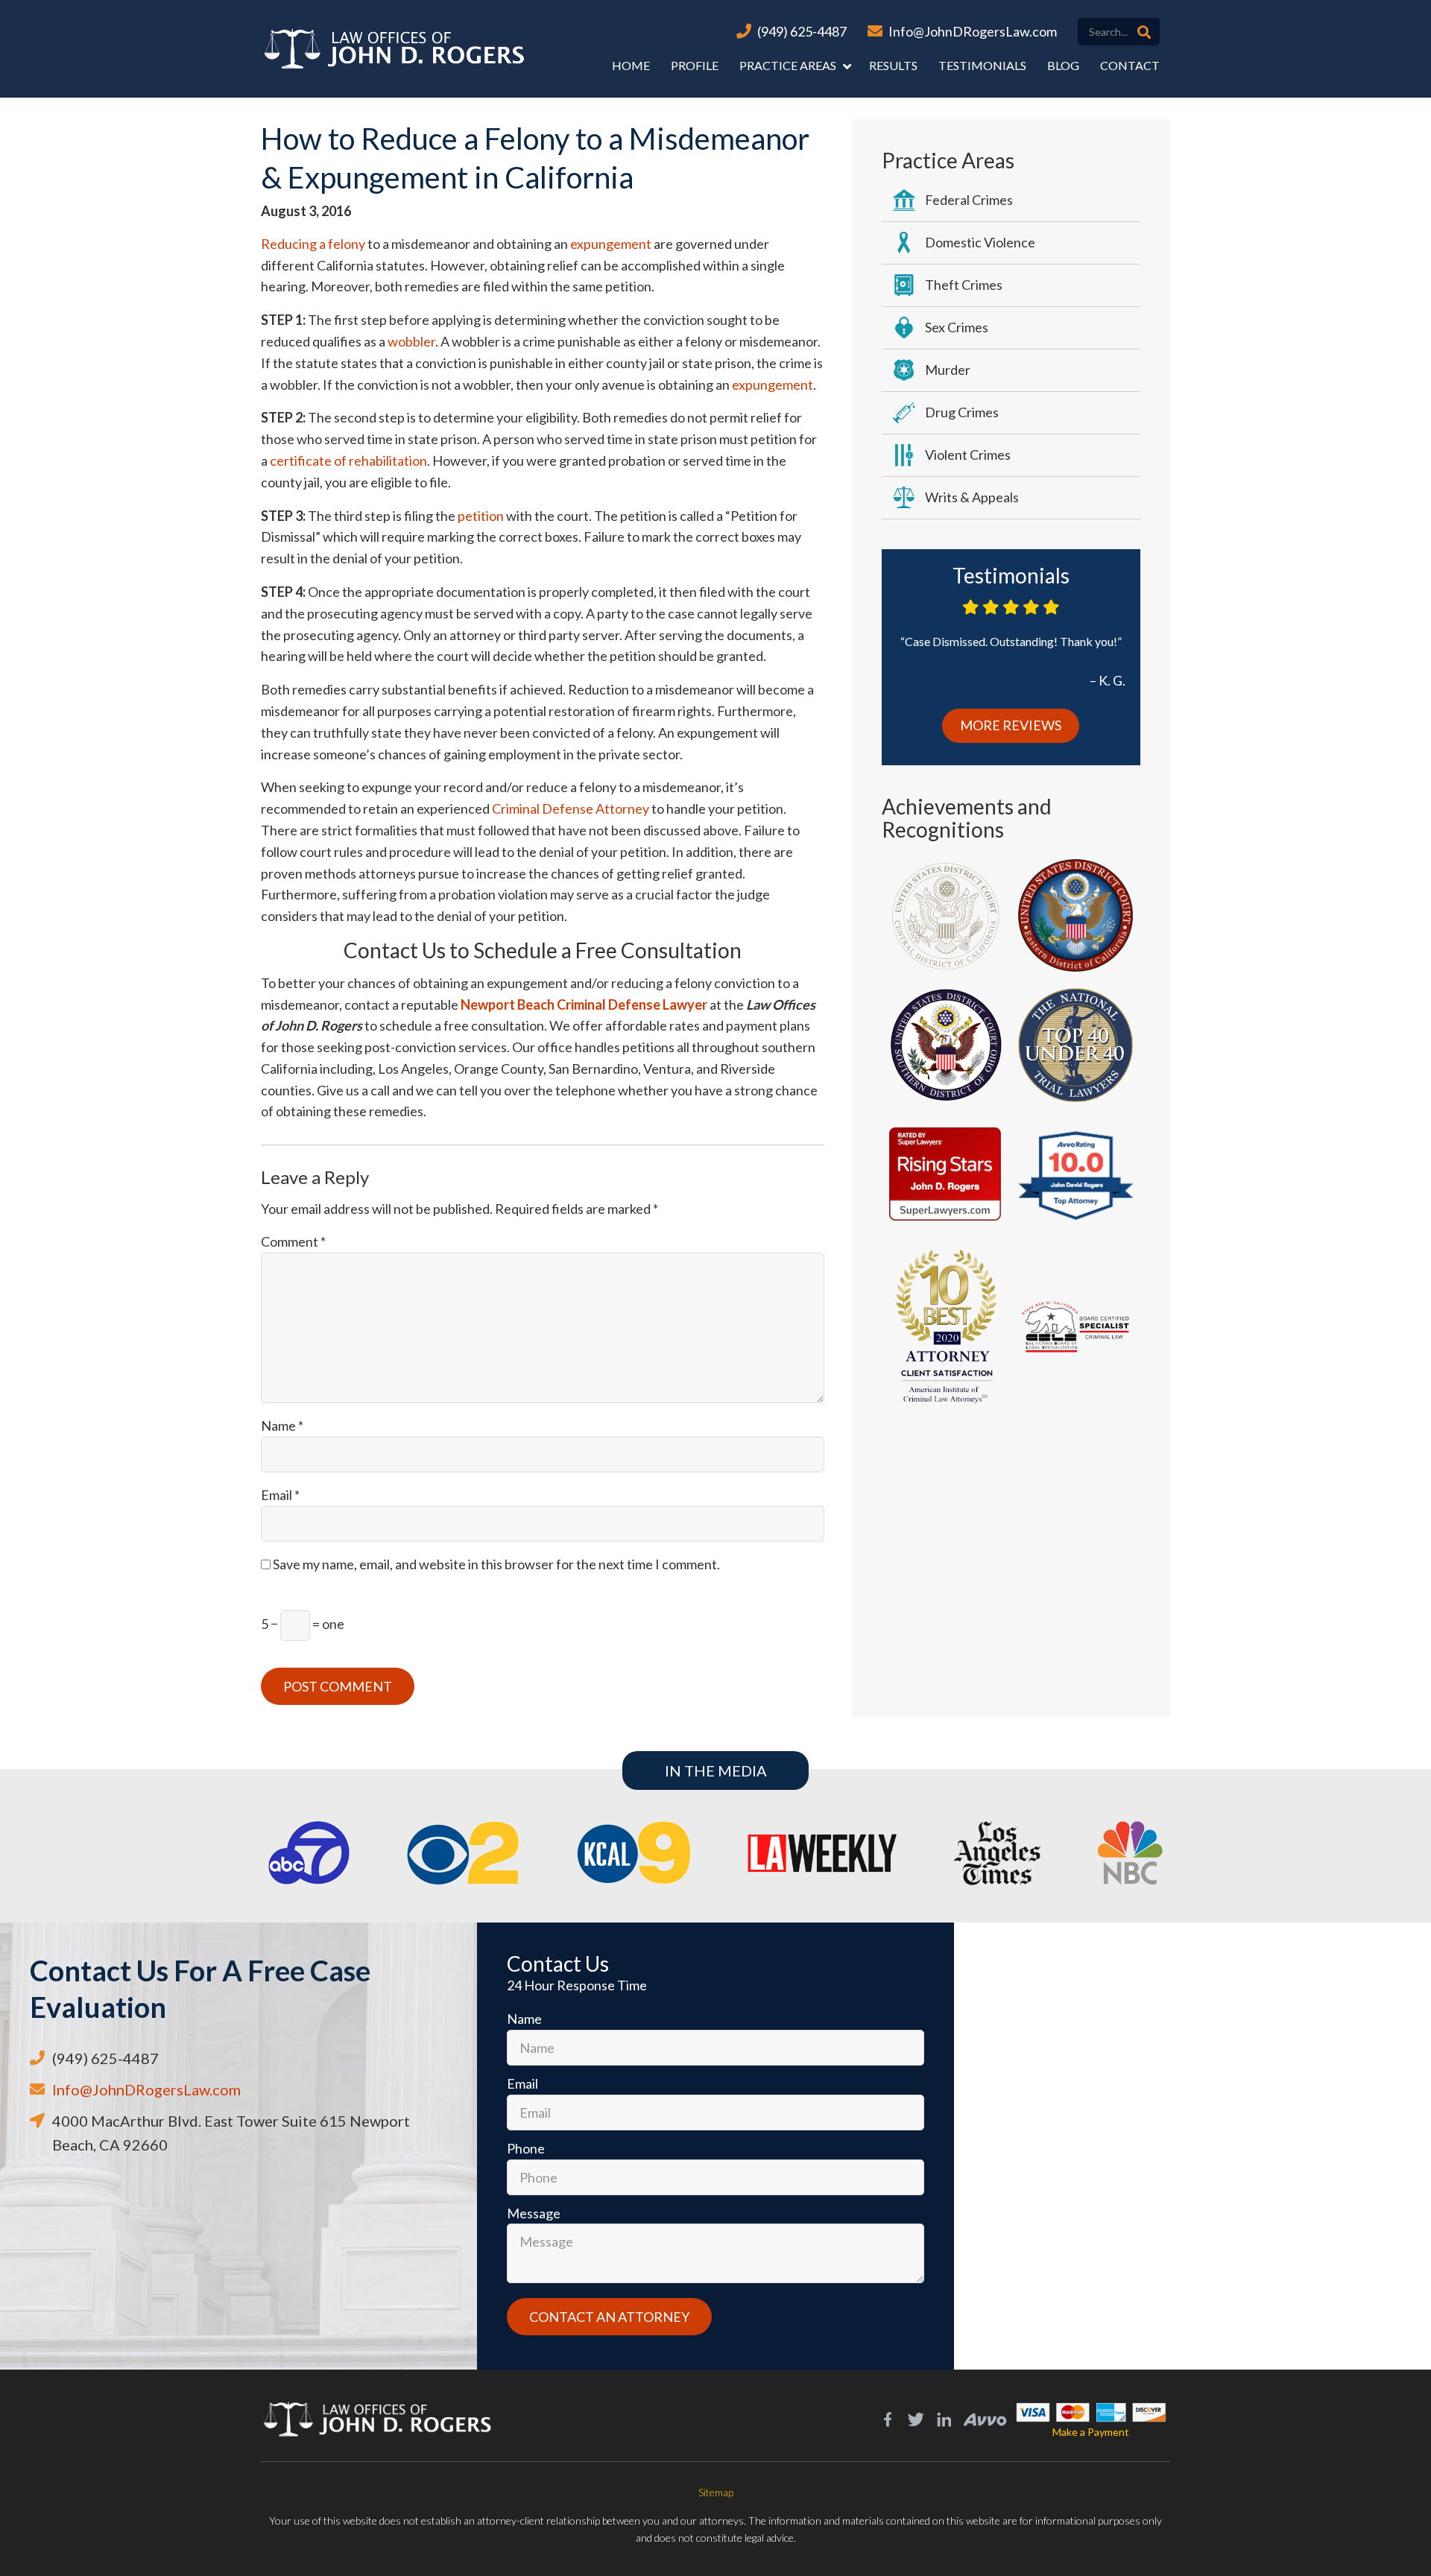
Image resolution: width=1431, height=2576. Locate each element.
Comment (293, 1241)
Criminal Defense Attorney (571, 808)
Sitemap (716, 2492)
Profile (695, 65)
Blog (1063, 65)
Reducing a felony (313, 244)
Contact (1130, 65)
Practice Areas (788, 65)
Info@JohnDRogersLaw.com (973, 31)
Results (893, 65)
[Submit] (1144, 32)
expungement (611, 244)
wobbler (411, 341)
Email (280, 1495)
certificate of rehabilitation (348, 461)
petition (481, 516)
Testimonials (982, 65)
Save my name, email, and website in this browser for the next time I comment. (496, 1564)
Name (282, 1425)
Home (631, 65)
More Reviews (1011, 725)
